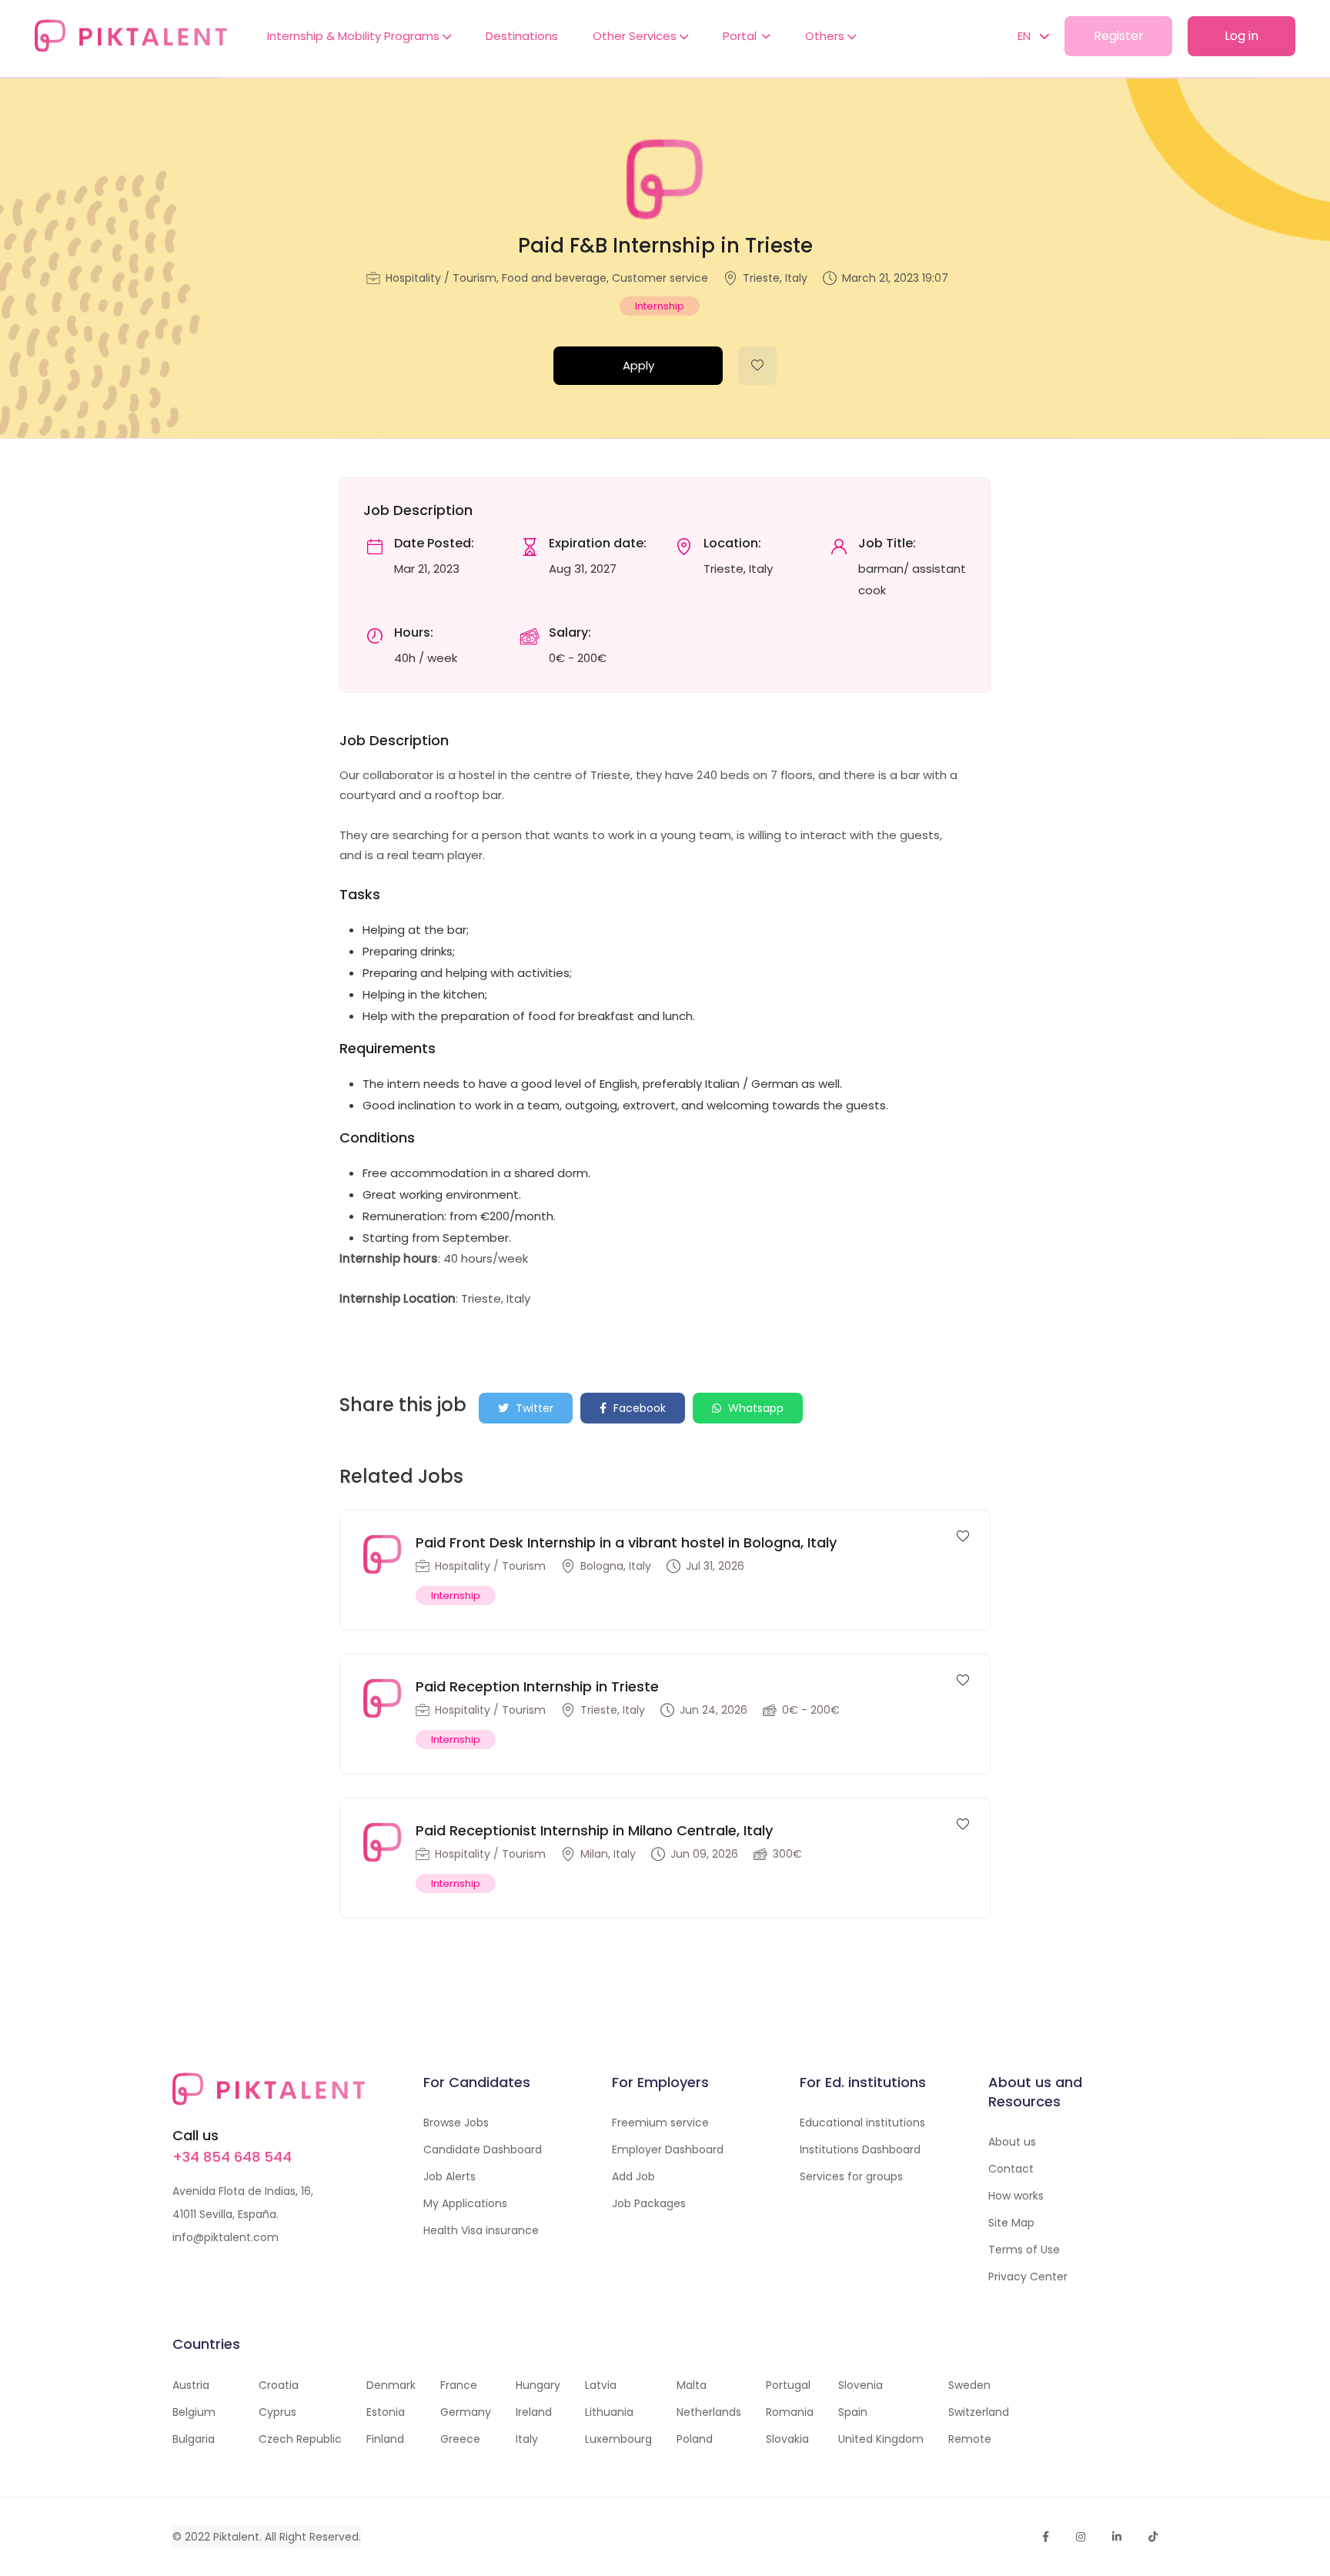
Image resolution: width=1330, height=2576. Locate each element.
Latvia (601, 2385)
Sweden (969, 2385)
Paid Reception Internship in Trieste (537, 1686)
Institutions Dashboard (860, 2149)
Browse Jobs (456, 2123)
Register (1119, 36)
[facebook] (1046, 2537)
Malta (692, 2385)
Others (826, 36)
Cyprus (277, 2412)
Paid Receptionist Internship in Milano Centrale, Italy (594, 1830)
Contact (1011, 2169)
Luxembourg (618, 2439)
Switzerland (979, 2412)
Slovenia (860, 2385)
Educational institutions (862, 2123)
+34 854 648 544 (232, 2157)
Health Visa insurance (481, 2230)
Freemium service (660, 2123)
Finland (385, 2439)
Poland (695, 2439)
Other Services (636, 36)
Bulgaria (194, 2439)
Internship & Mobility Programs (355, 36)
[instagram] (1081, 2537)
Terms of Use (1024, 2250)
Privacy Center (1028, 2277)
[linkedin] (1117, 2537)
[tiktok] (1153, 2537)
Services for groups (851, 2176)
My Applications (465, 2203)
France (459, 2385)
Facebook (638, 1408)
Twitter (533, 1408)
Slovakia (787, 2439)
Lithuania (609, 2412)
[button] (1026, 36)
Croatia (279, 2385)
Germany (466, 2412)
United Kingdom (881, 2439)
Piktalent (236, 2537)
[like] (757, 366)
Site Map (1011, 2223)
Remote (970, 2439)
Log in (1241, 36)
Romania (790, 2412)
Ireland (534, 2412)
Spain (853, 2412)
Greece (460, 2439)
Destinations (522, 36)
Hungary (538, 2385)
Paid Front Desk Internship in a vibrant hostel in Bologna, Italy (626, 1542)
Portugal (788, 2385)
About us (1012, 2142)
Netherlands (709, 2412)
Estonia (386, 2412)
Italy (527, 2439)
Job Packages (649, 2203)
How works (1016, 2196)
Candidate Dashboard (483, 2149)
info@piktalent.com (226, 2237)
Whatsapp (754, 1408)
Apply (638, 365)
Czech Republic (300, 2439)
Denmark (391, 2385)
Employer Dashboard (668, 2149)
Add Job (633, 2176)
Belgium (194, 2412)
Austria (191, 2385)
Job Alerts (449, 2176)
